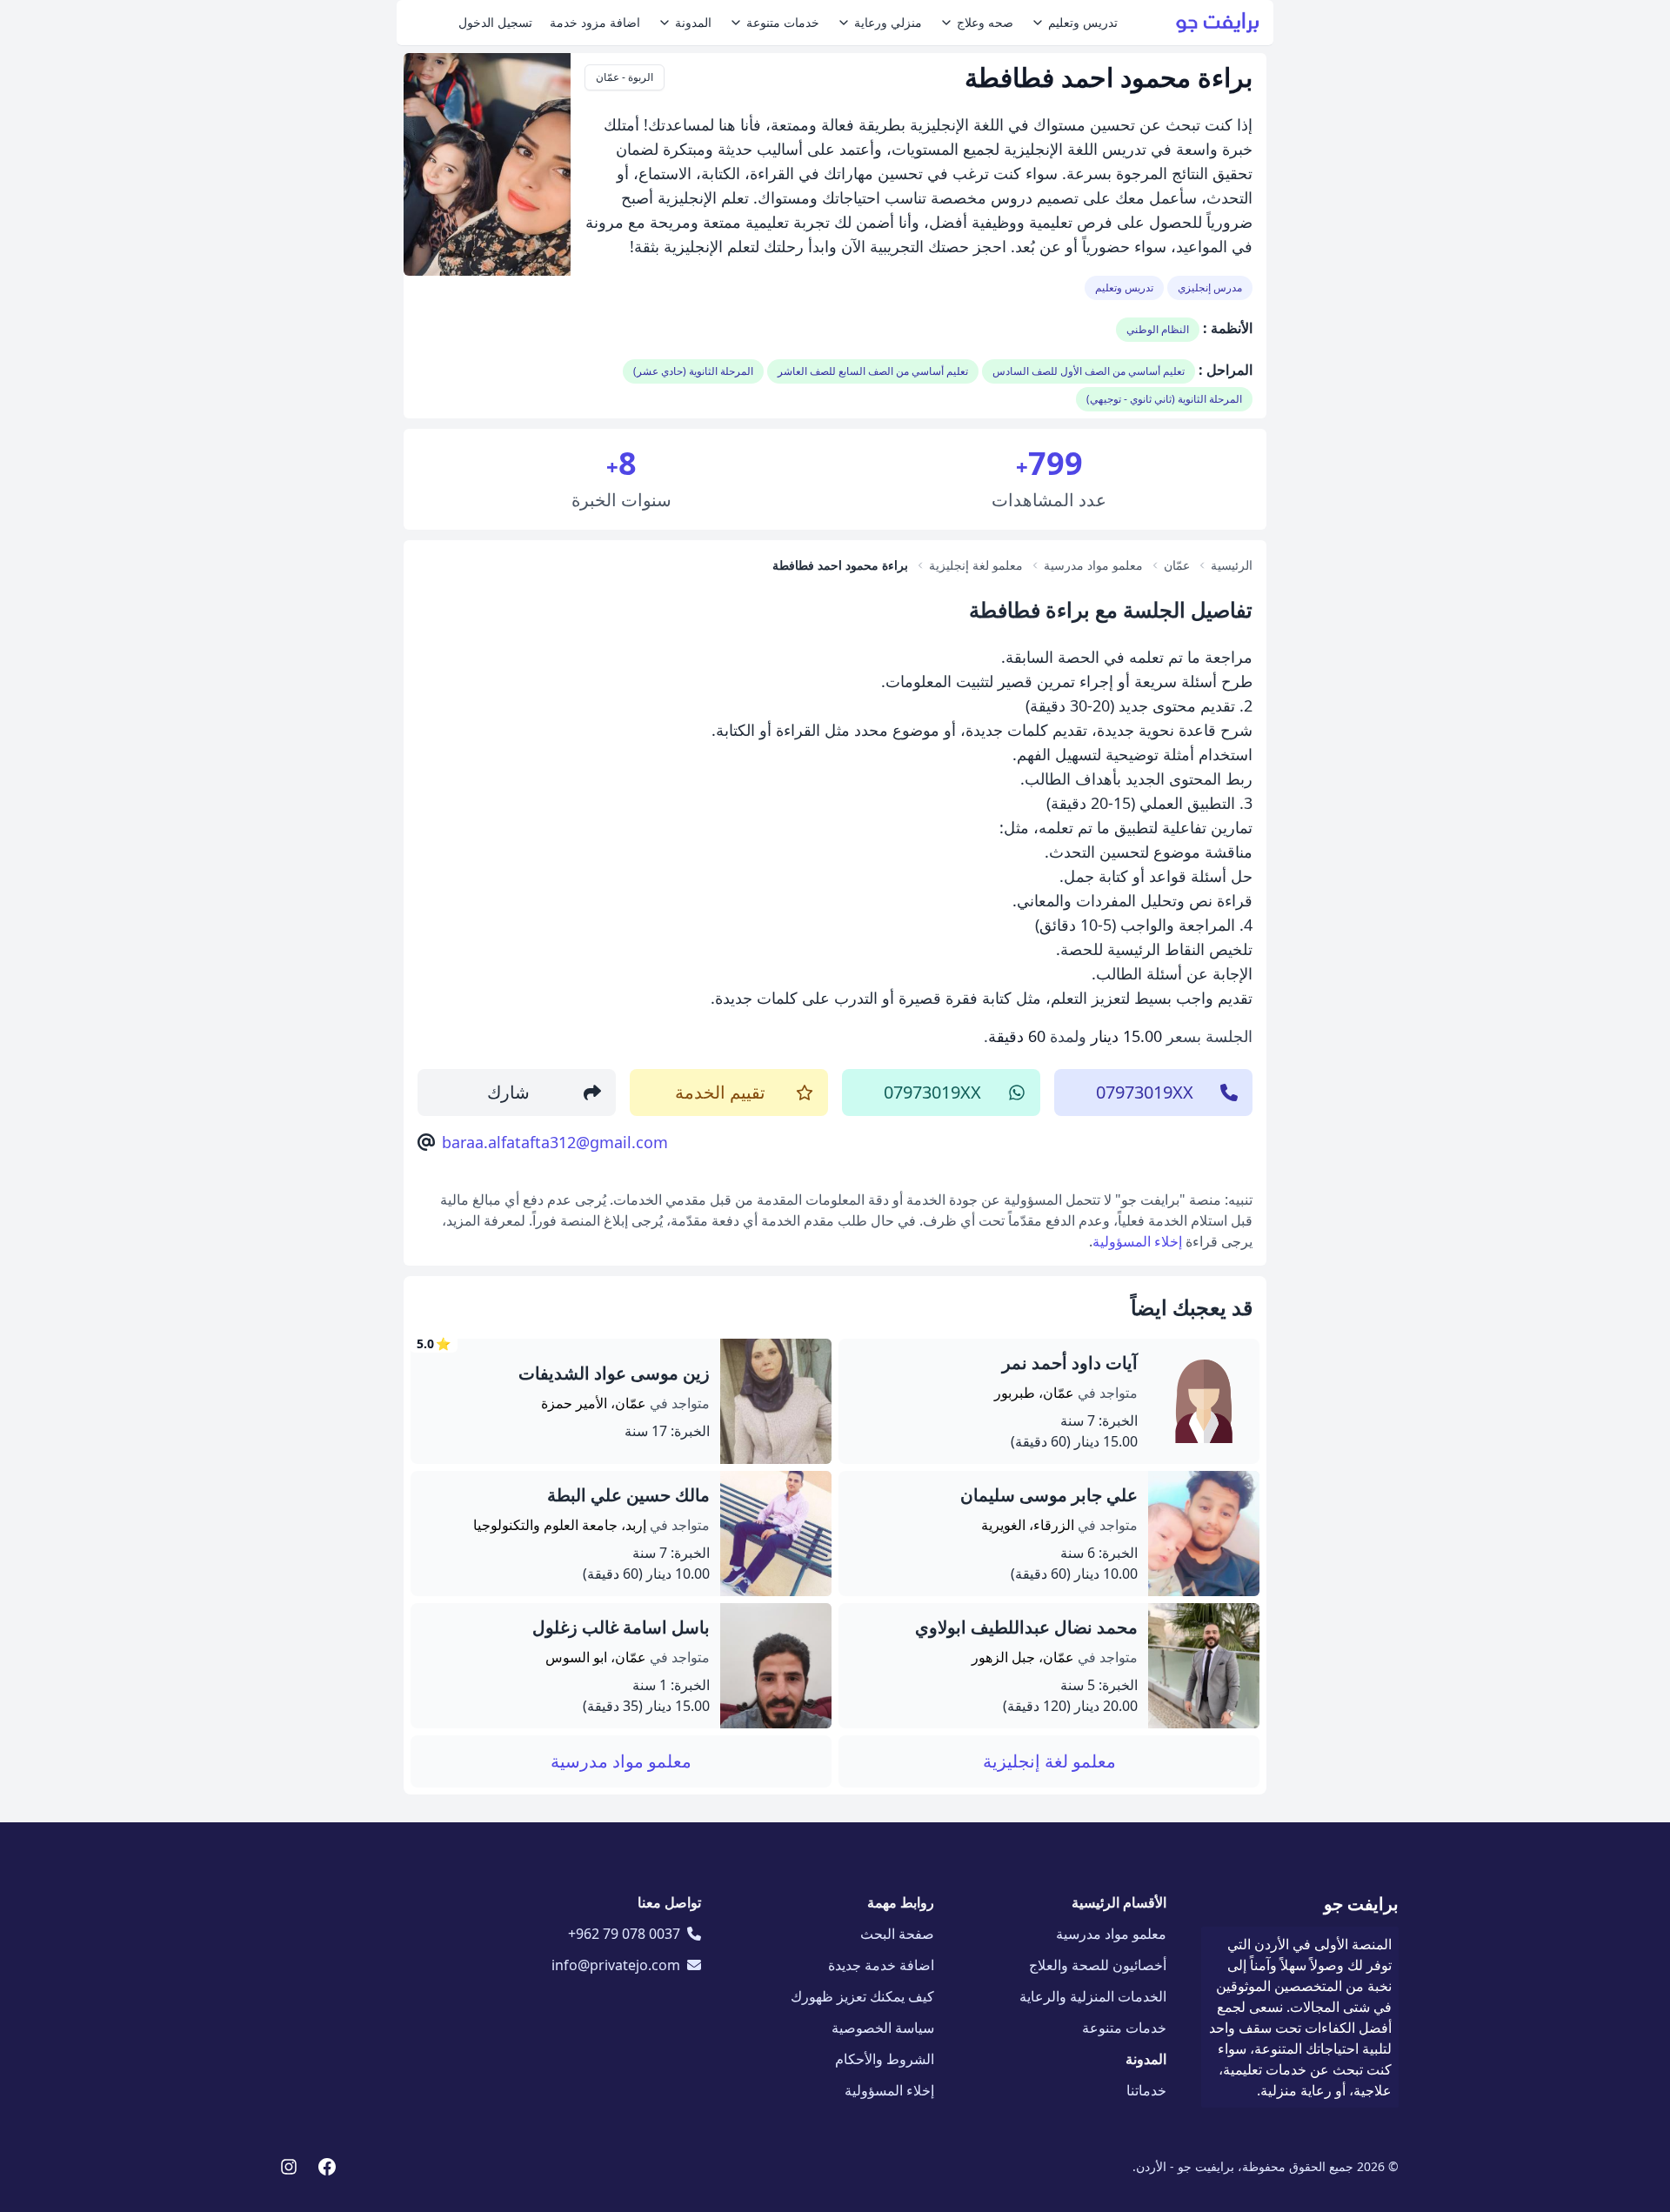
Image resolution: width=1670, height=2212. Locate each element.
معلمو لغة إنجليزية (1049, 1761)
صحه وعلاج (985, 22)
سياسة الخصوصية (883, 2028)
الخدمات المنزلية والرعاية (1093, 1996)
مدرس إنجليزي (1210, 287)
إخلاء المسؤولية (1137, 1241)
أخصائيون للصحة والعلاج (1098, 1965)
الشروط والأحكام (885, 2059)
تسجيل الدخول (495, 22)
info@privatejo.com (616, 1965)
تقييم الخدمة (720, 1092)
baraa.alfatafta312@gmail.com (555, 1142)
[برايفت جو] (1218, 23)
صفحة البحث (897, 1934)
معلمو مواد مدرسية (621, 1761)
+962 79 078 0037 (624, 1934)
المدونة (693, 22)
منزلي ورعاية (888, 22)
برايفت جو (1361, 1904)
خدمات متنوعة (783, 22)
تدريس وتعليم (1083, 22)
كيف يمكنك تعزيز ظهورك (862, 1996)
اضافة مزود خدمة (595, 22)
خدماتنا (1146, 2090)
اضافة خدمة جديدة (881, 1965)
